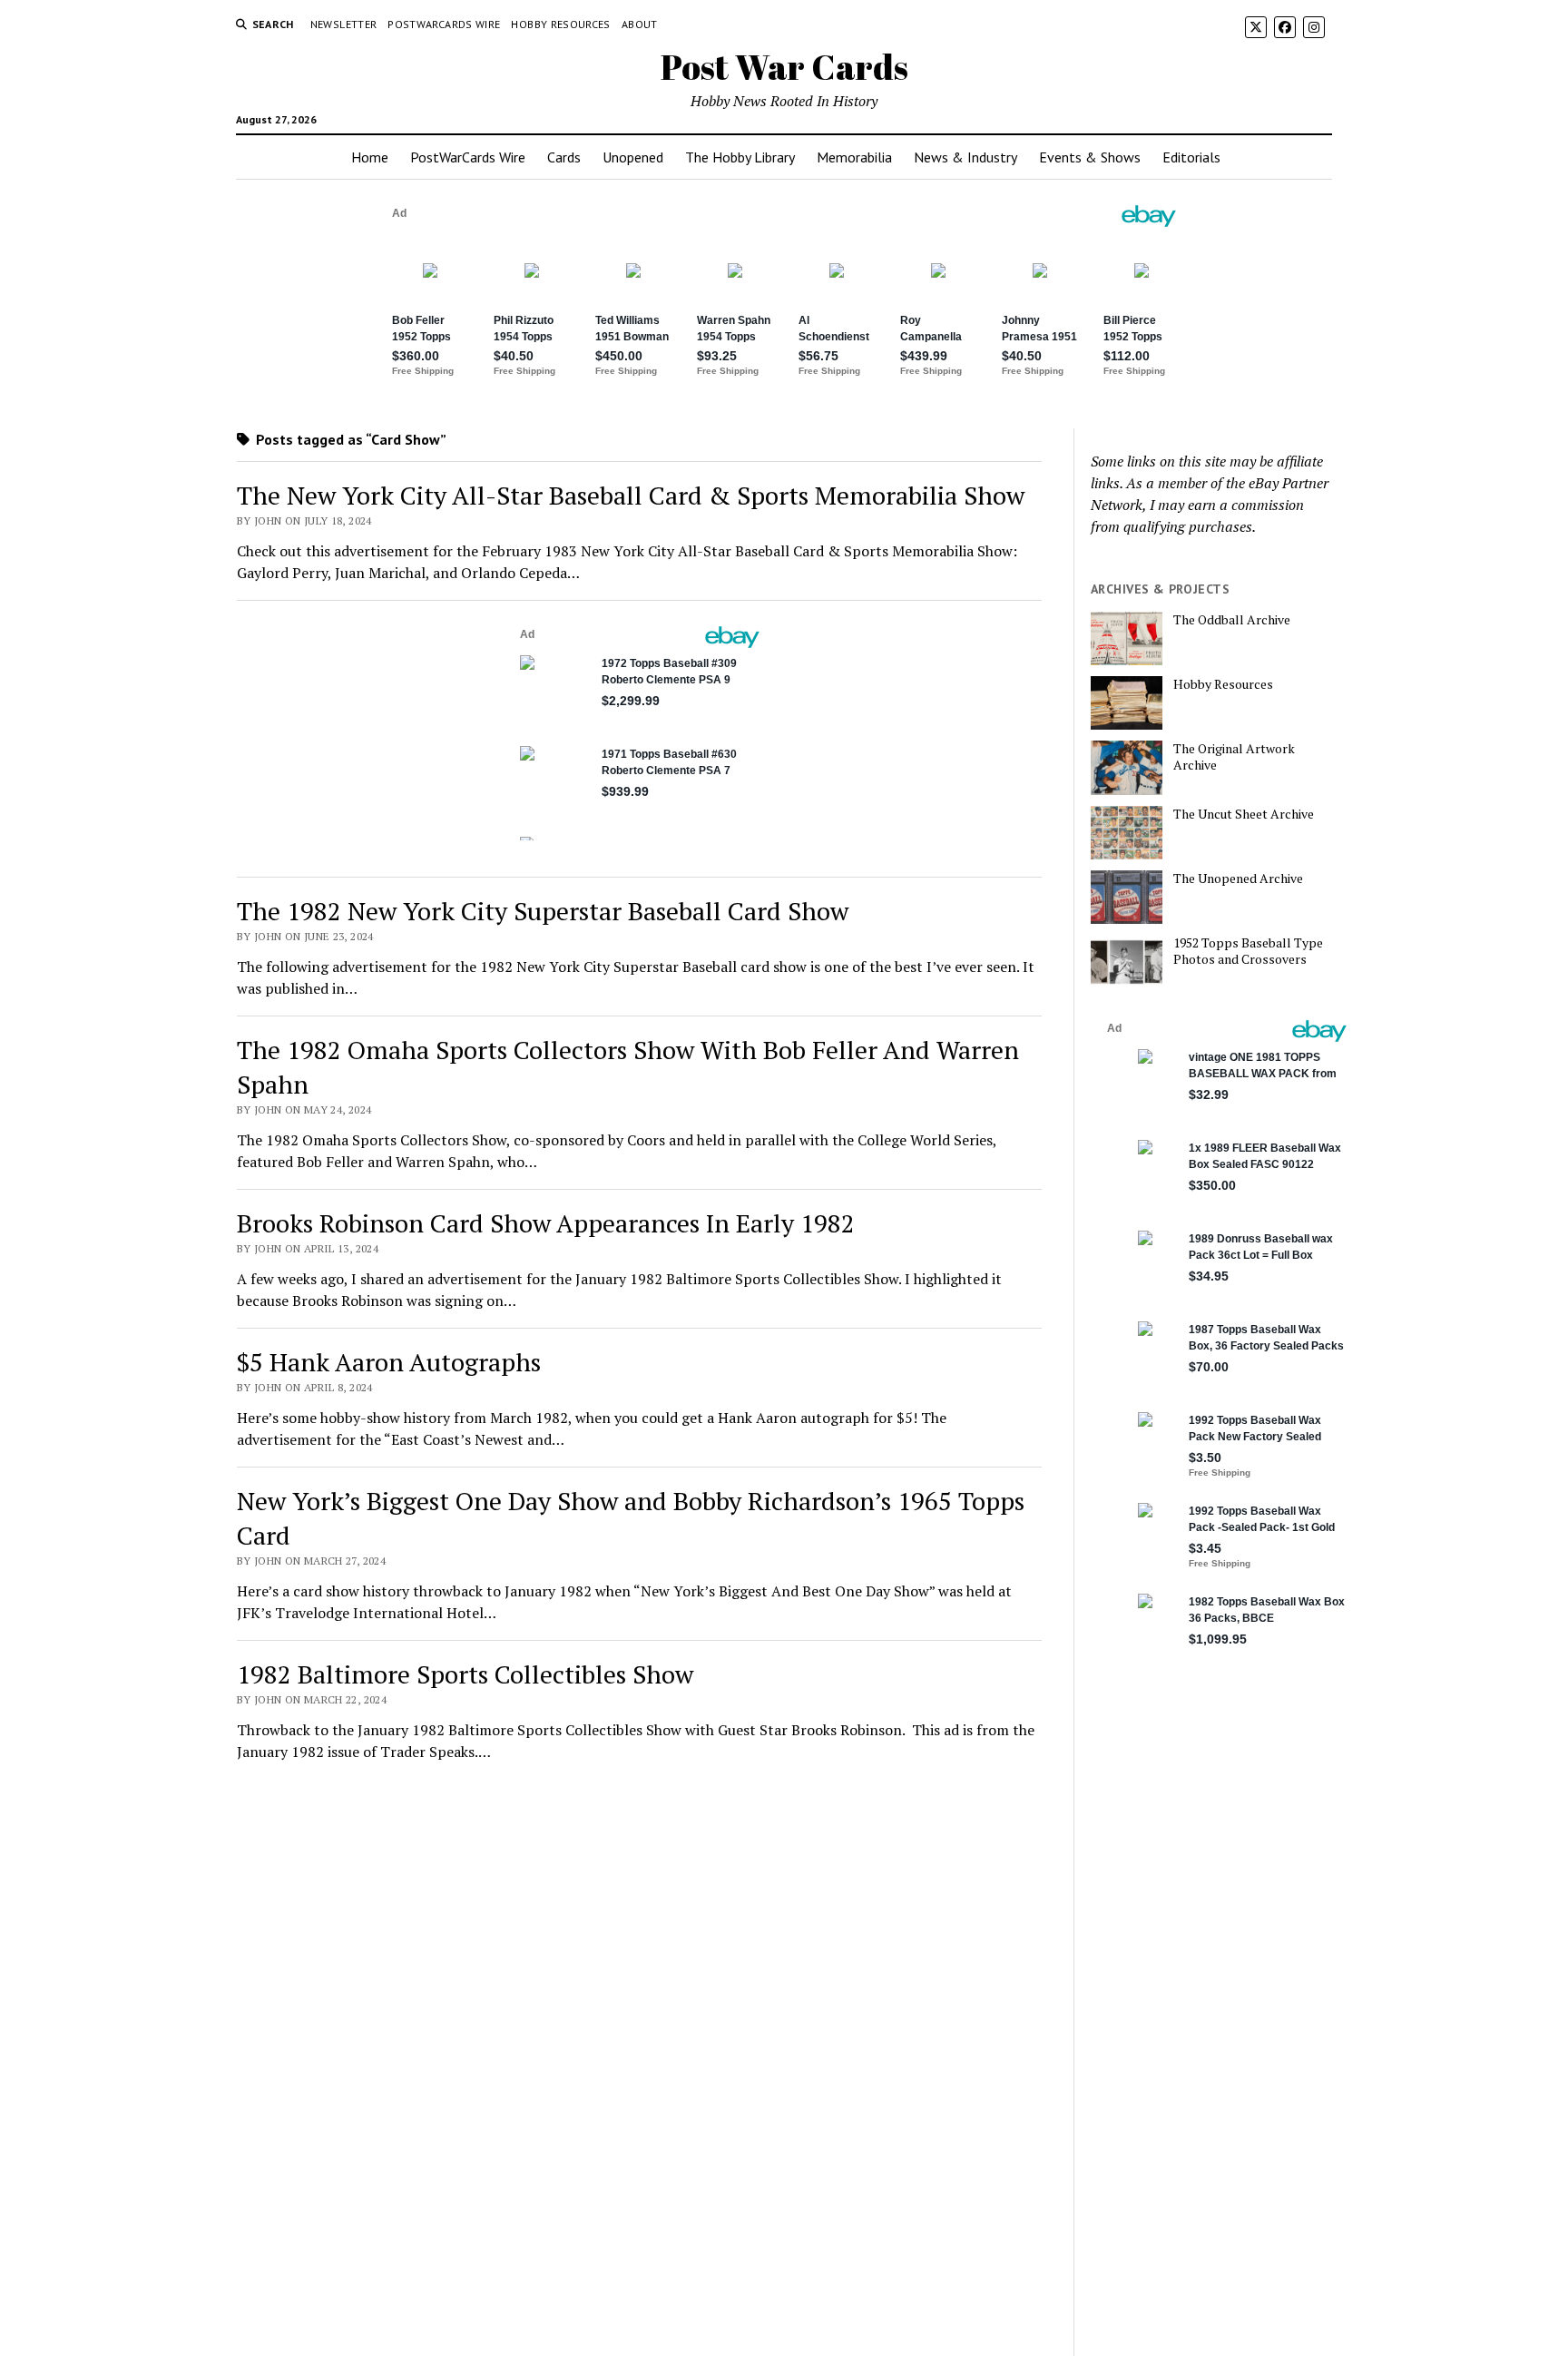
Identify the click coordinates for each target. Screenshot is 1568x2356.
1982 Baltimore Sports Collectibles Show (465, 1674)
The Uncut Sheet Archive (1244, 814)
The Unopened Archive (1238, 879)
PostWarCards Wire (444, 24)
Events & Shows (1090, 157)
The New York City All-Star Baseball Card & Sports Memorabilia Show (631, 495)
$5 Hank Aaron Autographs (389, 1362)
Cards (564, 157)
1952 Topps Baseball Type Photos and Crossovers (1248, 951)
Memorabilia (854, 157)
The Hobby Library (740, 157)
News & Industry (965, 157)
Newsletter (344, 24)
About (640, 24)
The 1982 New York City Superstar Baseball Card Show (543, 911)
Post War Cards (784, 67)
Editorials (1191, 157)
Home (370, 157)
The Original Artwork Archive (1234, 757)
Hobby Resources (560, 24)
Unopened (633, 157)
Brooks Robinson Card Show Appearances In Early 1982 (546, 1223)
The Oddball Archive (1232, 620)
